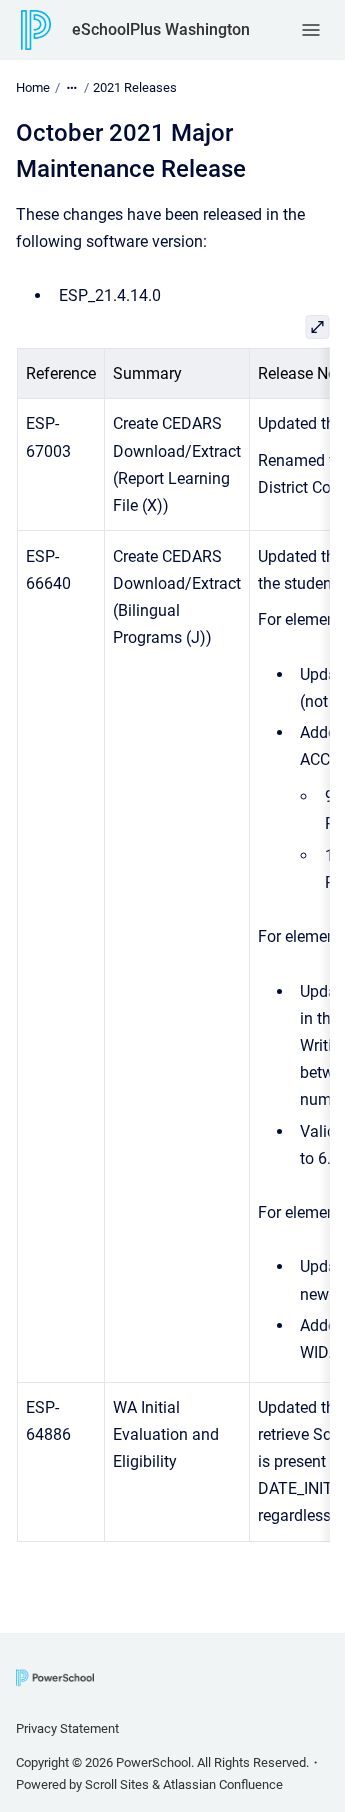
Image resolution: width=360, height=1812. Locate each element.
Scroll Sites (117, 1784)
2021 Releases (135, 87)
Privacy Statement (67, 1728)
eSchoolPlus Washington (161, 29)
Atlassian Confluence (223, 1784)
